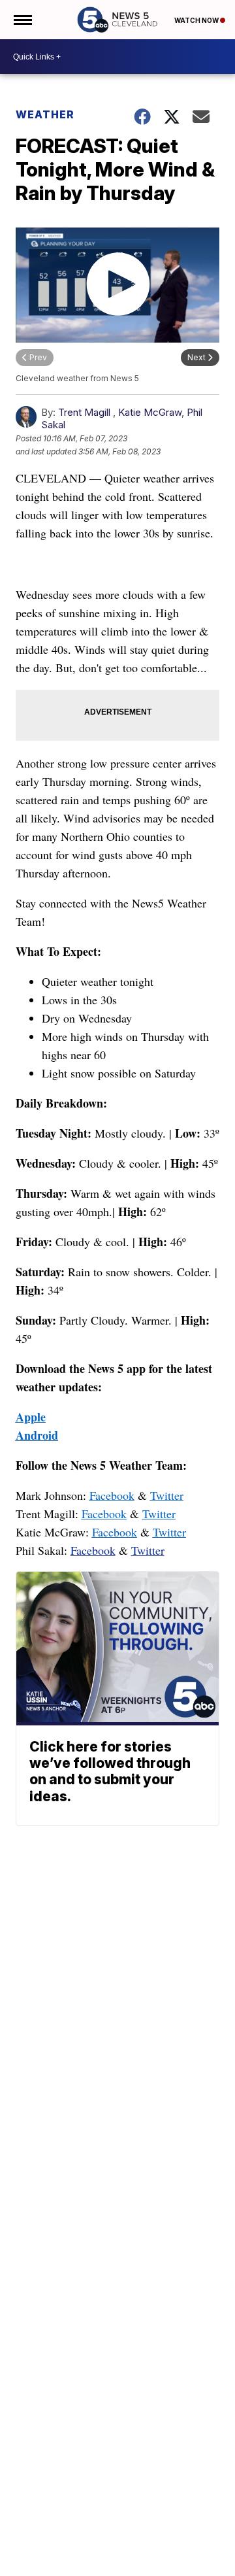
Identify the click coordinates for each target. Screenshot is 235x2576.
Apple (31, 1417)
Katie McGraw (150, 412)
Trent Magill (84, 412)
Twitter (167, 1495)
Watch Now (197, 20)
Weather (45, 114)
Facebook (112, 1495)
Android (37, 1435)
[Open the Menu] (22, 20)
